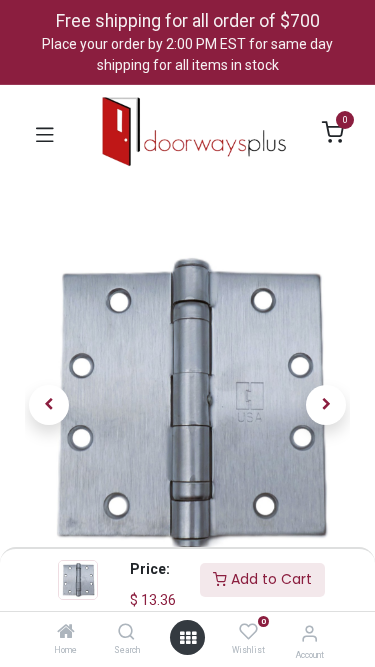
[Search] (126, 633)
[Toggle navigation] (45, 133)
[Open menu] (188, 638)
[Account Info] (309, 633)
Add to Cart (269, 579)
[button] (49, 405)
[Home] (66, 633)
